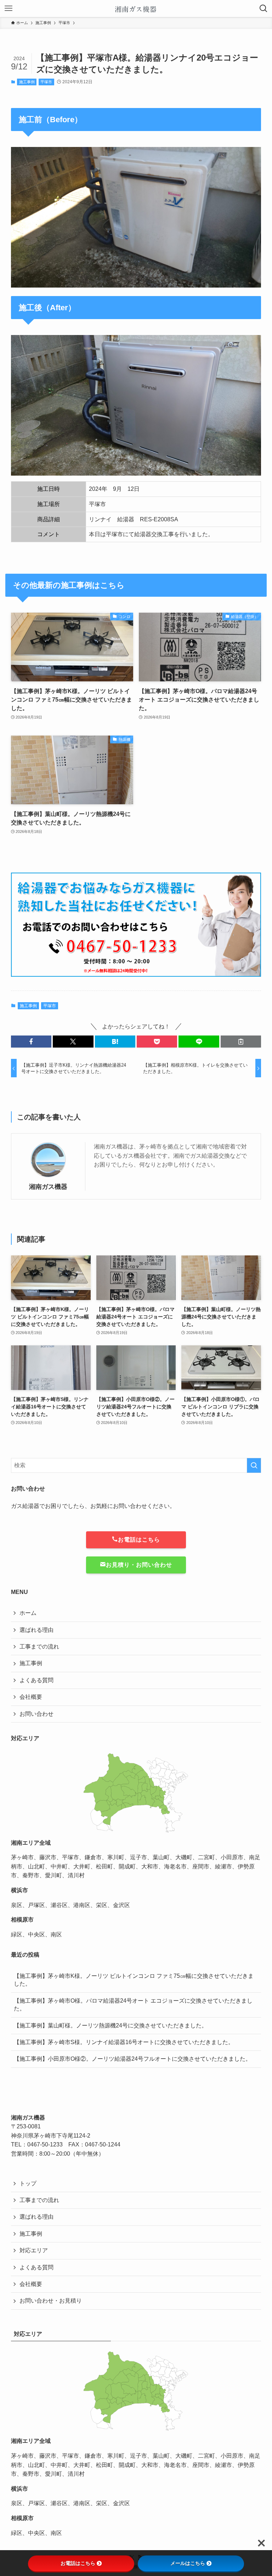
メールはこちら (188, 2563)
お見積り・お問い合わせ (139, 1565)
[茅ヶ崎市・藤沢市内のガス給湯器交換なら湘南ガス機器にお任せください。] (136, 8)
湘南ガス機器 (48, 1187)
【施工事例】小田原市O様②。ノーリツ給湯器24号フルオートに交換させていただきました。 (132, 2059)
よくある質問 (36, 1680)
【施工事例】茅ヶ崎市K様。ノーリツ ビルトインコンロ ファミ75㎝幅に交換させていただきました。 (134, 1980)
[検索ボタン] (263, 8)
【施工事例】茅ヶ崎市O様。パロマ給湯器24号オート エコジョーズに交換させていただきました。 (133, 2005)
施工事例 (27, 82)
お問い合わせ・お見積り (51, 2301)
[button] (31, 1042)
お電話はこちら (139, 1540)
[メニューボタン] (8, 8)
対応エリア (34, 2250)
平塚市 (46, 82)
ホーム (28, 1613)
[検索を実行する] (254, 1465)
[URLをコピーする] (241, 1042)
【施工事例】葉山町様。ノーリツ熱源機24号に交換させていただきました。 (110, 2025)
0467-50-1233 (45, 2144)
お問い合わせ (36, 1714)
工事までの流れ (39, 1647)
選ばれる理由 (36, 1630)
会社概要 (31, 1697)
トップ (28, 2183)
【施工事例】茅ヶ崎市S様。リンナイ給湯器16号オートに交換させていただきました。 (124, 2042)
